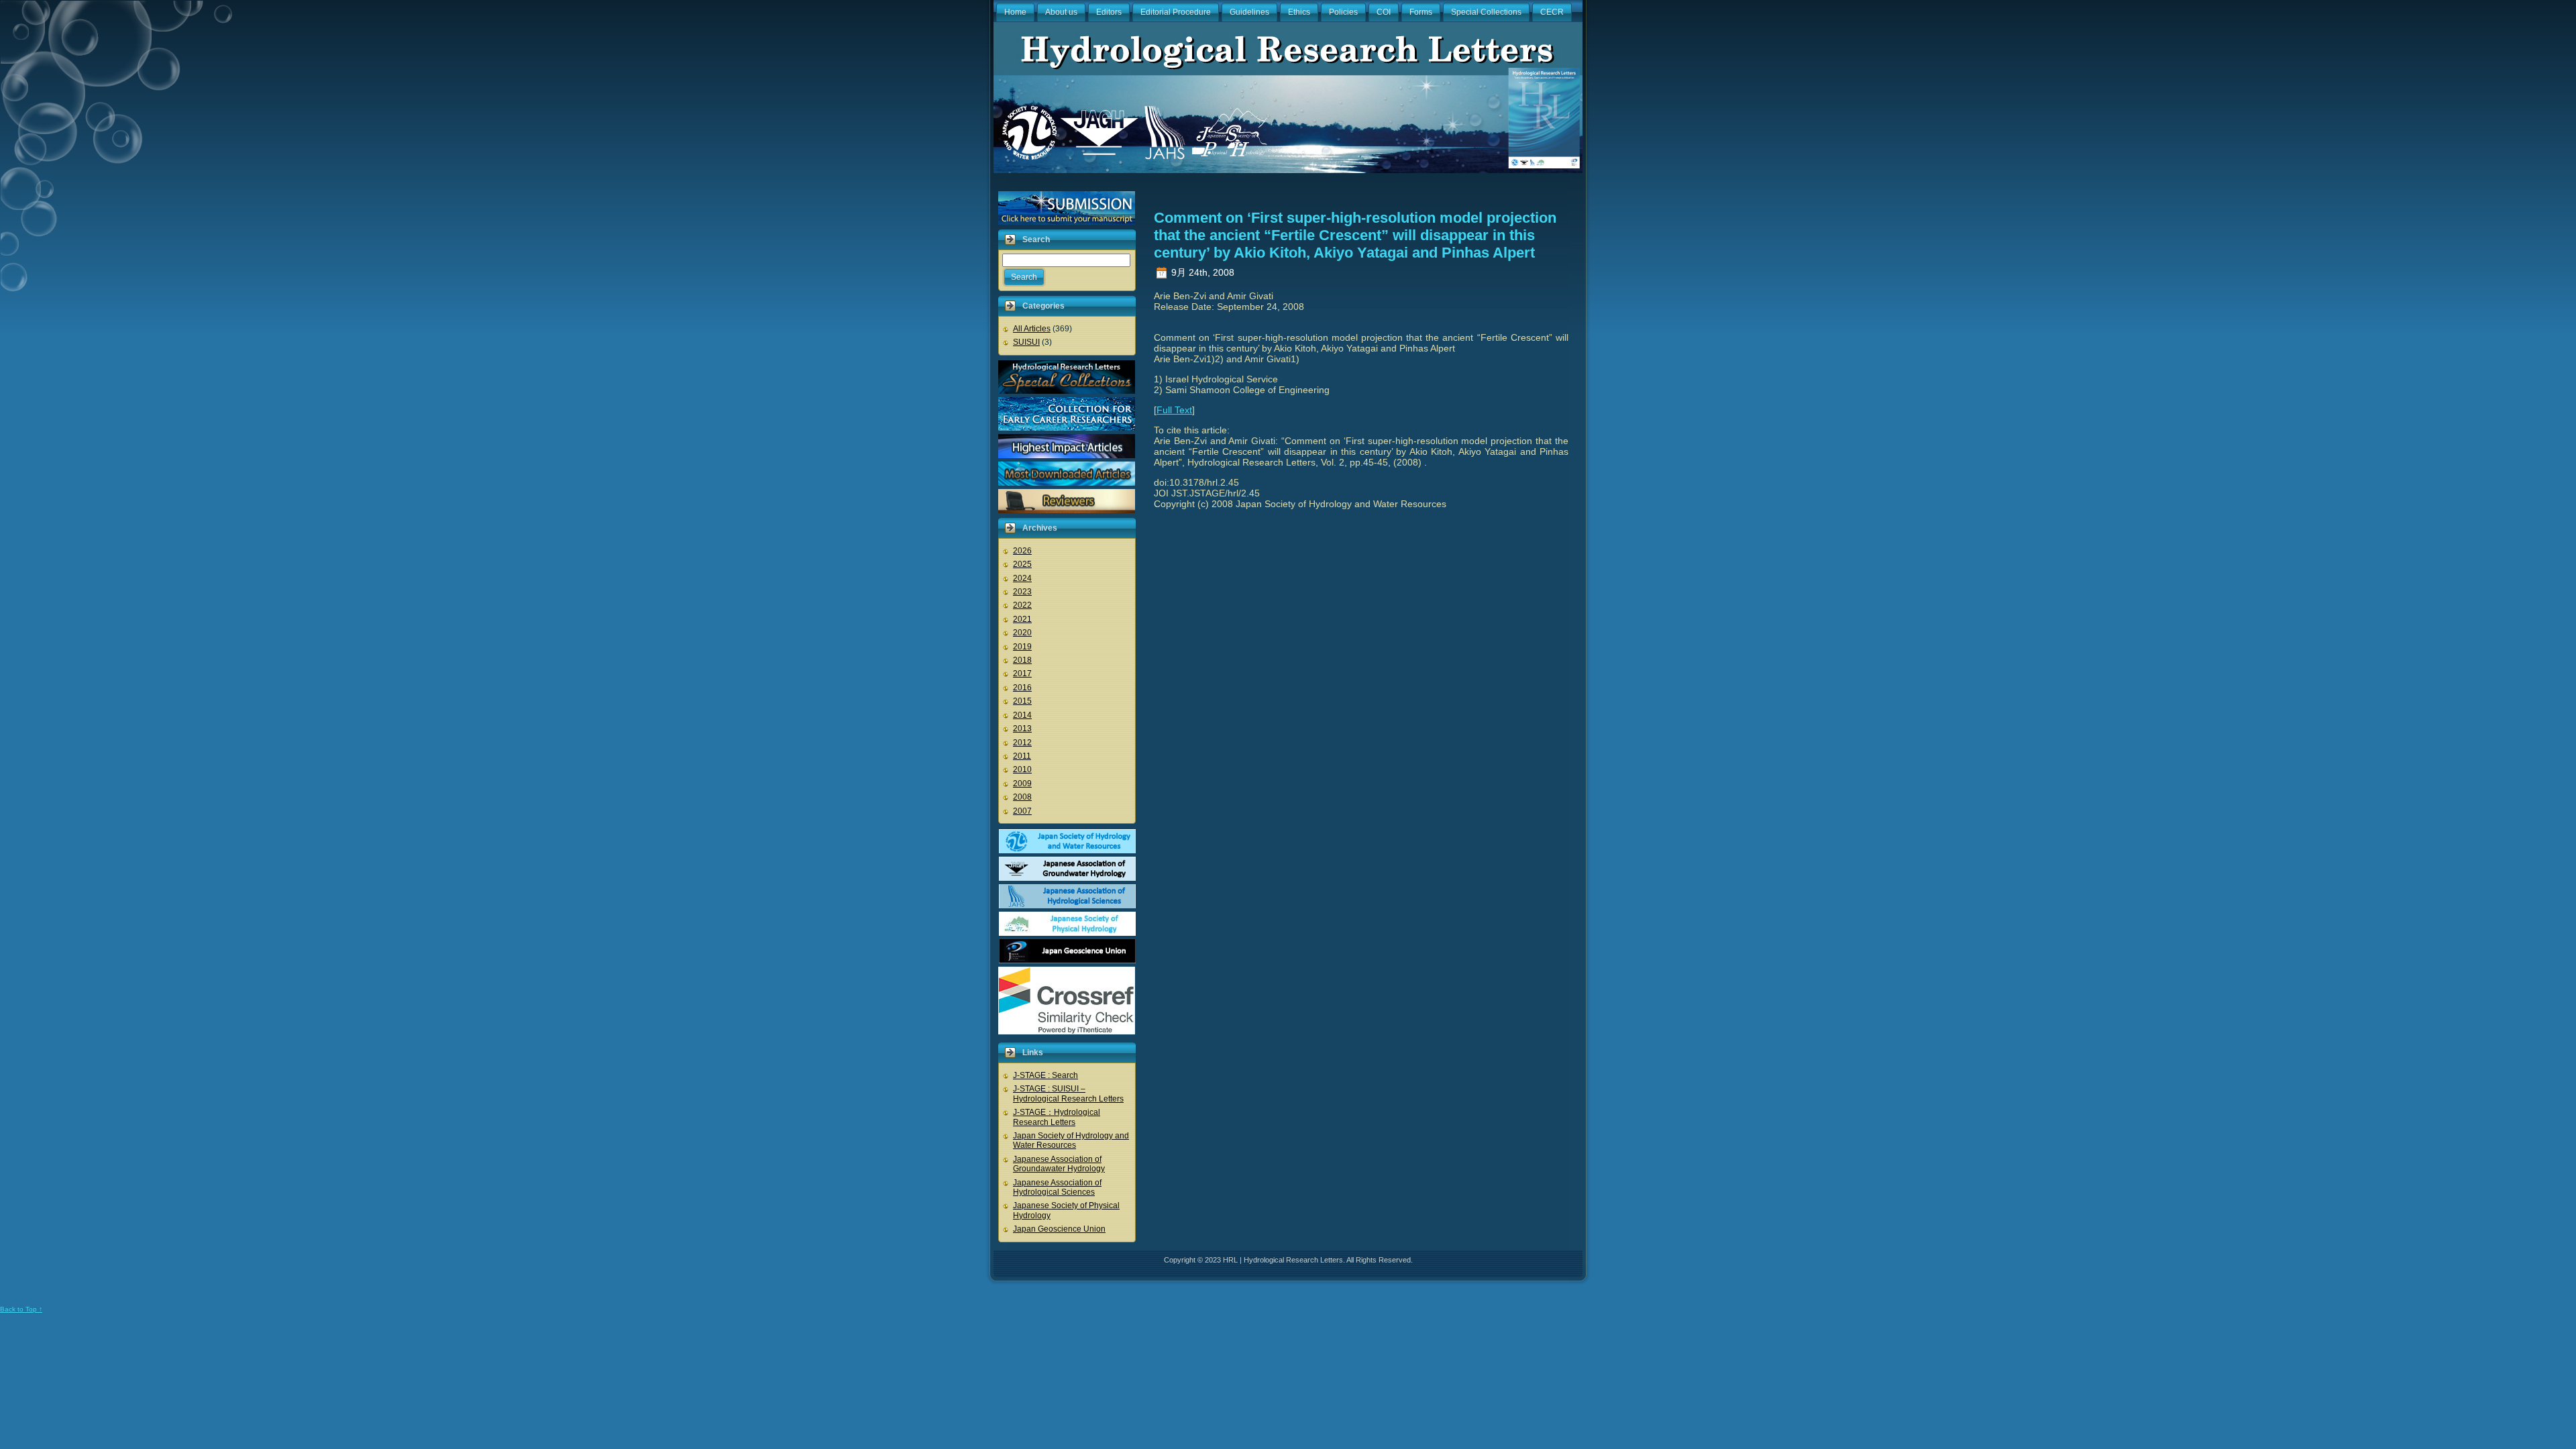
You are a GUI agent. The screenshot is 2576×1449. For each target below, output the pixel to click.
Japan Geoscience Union (1059, 1229)
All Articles (1032, 329)
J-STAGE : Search (1045, 1075)
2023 (1022, 592)
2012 (1022, 743)
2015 (1022, 701)
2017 (1022, 674)
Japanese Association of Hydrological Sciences (1057, 1187)
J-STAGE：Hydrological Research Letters (1057, 1117)
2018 (1022, 660)
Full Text (1174, 410)
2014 (1022, 715)
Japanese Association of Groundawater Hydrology (1059, 1164)
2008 (1022, 797)
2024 (1022, 578)
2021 (1022, 619)
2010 (1022, 769)
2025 (1022, 564)
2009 (1022, 784)
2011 (1022, 756)
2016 (1022, 688)
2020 (1022, 633)
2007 (1022, 811)
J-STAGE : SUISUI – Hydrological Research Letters (1068, 1093)
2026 (1022, 551)
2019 (1022, 647)
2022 (1022, 605)
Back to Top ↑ (21, 1309)
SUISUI (1026, 342)
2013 (1022, 729)
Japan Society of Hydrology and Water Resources (1071, 1140)
